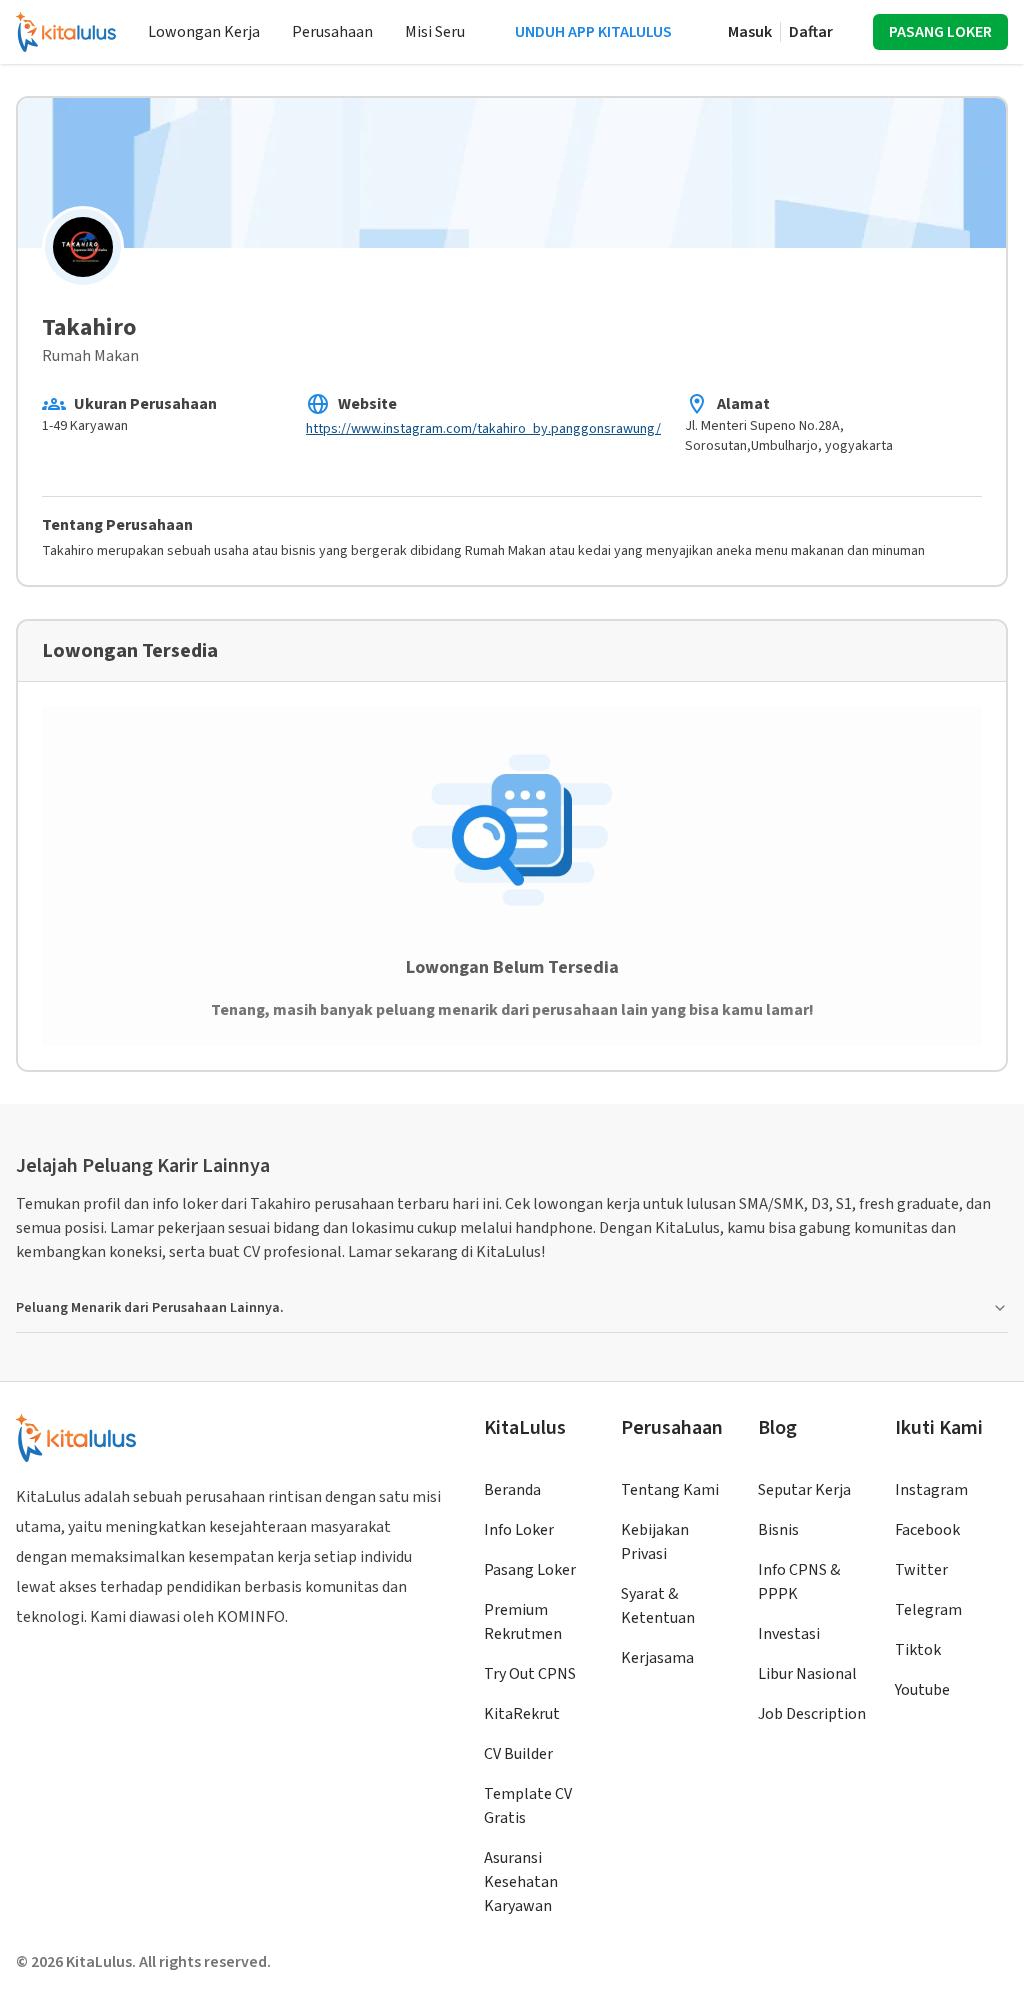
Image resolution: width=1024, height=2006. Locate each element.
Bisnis (778, 1530)
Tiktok (918, 1650)
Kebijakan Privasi (655, 1542)
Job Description (812, 1714)
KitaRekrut (522, 1714)
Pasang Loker (530, 1570)
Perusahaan (332, 32)
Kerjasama (657, 1658)
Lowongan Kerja (204, 32)
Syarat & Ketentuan (658, 1606)
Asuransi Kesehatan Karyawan (521, 1882)
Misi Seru (435, 32)
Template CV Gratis (528, 1806)
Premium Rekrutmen (523, 1622)
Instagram (931, 1490)
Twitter (921, 1570)
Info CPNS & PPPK (799, 1582)
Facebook (927, 1530)
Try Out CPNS (530, 1674)
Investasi (789, 1634)
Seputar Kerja (804, 1490)
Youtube (922, 1690)
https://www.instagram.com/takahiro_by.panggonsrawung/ (483, 429)
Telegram (928, 1610)
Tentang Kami (670, 1490)
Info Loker (519, 1530)
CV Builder (518, 1754)
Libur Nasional (807, 1674)
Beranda (512, 1490)
